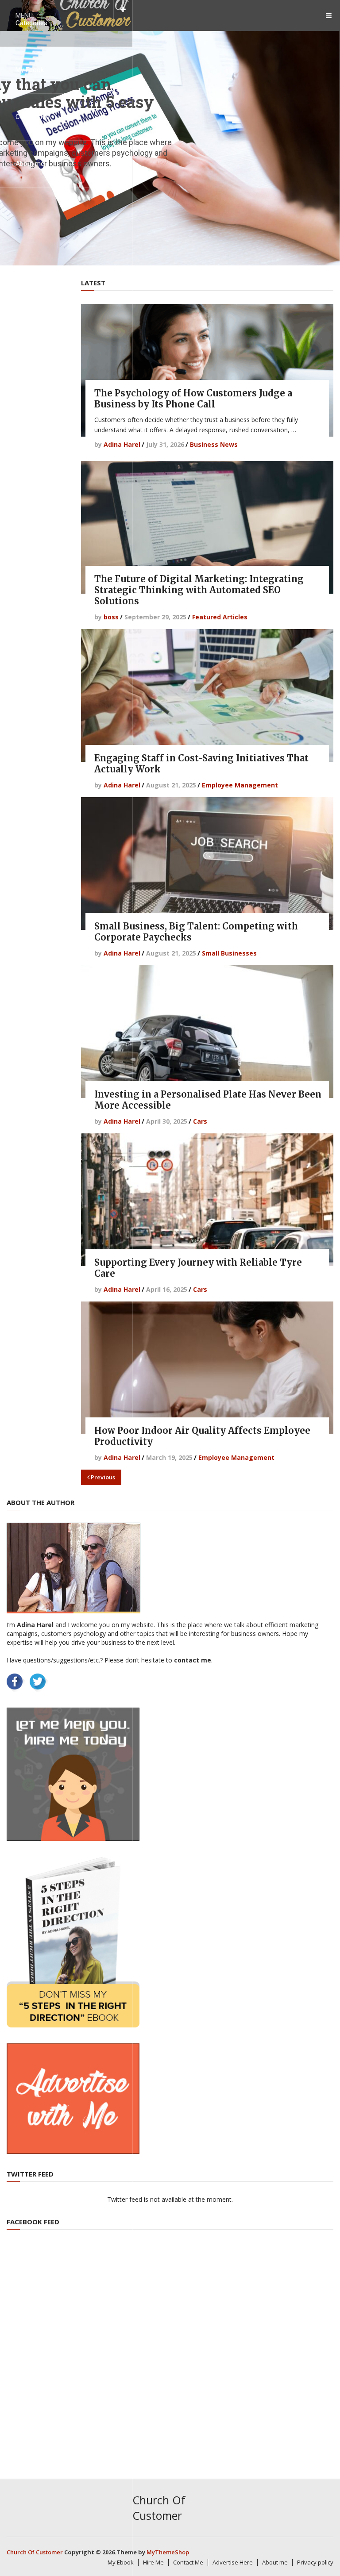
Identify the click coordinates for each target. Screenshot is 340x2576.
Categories (31, 23)
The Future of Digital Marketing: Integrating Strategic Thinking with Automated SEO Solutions (199, 590)
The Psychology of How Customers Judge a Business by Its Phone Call (193, 399)
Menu (24, 15)
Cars (200, 1121)
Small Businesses (229, 953)
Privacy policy (315, 2562)
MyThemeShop (168, 2552)
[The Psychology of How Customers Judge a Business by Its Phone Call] (207, 370)
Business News (214, 444)
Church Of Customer (159, 2508)
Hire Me (153, 2562)
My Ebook (30, 70)
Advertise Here (233, 2562)
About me (30, 164)
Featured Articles (220, 617)
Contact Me (33, 117)
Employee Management (240, 785)
